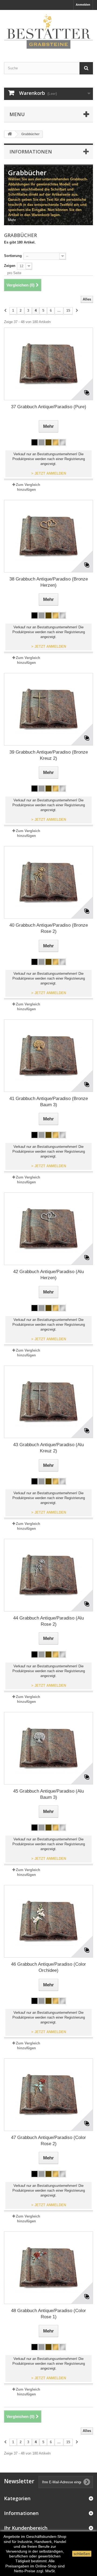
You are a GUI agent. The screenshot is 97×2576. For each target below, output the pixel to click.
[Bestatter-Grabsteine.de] (48, 31)
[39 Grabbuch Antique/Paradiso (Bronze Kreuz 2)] (48, 709)
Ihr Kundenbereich (26, 2528)
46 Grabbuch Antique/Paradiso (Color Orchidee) (48, 1967)
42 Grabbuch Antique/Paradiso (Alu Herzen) (48, 1275)
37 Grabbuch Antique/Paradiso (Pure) (49, 407)
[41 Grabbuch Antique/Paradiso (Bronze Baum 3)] (48, 1056)
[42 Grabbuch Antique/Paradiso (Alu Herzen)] (48, 1229)
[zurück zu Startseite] (10, 134)
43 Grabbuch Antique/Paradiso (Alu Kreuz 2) (48, 1448)
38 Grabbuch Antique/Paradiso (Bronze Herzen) (49, 582)
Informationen (31, 152)
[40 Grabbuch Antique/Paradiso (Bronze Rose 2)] (48, 882)
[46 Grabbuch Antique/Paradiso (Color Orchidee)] (48, 1921)
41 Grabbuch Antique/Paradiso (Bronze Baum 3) (49, 1102)
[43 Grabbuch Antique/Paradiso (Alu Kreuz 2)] (48, 1402)
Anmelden (83, 5)
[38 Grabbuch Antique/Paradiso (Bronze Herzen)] (48, 536)
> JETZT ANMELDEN (49, 473)
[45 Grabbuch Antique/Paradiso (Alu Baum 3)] (48, 1748)
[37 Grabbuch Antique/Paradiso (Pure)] (48, 364)
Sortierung (13, 256)
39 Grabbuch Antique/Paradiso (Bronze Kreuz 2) (49, 755)
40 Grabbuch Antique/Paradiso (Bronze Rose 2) (49, 928)
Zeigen (10, 266)
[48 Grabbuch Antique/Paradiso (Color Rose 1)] (48, 2268)
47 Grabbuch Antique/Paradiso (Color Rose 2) (48, 2141)
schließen (82, 2554)
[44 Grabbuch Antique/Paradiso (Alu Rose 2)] (48, 1575)
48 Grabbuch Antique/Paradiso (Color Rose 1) (48, 2314)
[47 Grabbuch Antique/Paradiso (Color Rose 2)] (48, 2095)
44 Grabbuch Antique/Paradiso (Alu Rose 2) (48, 1621)
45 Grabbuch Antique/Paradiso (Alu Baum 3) (48, 1794)
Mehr (12, 220)
